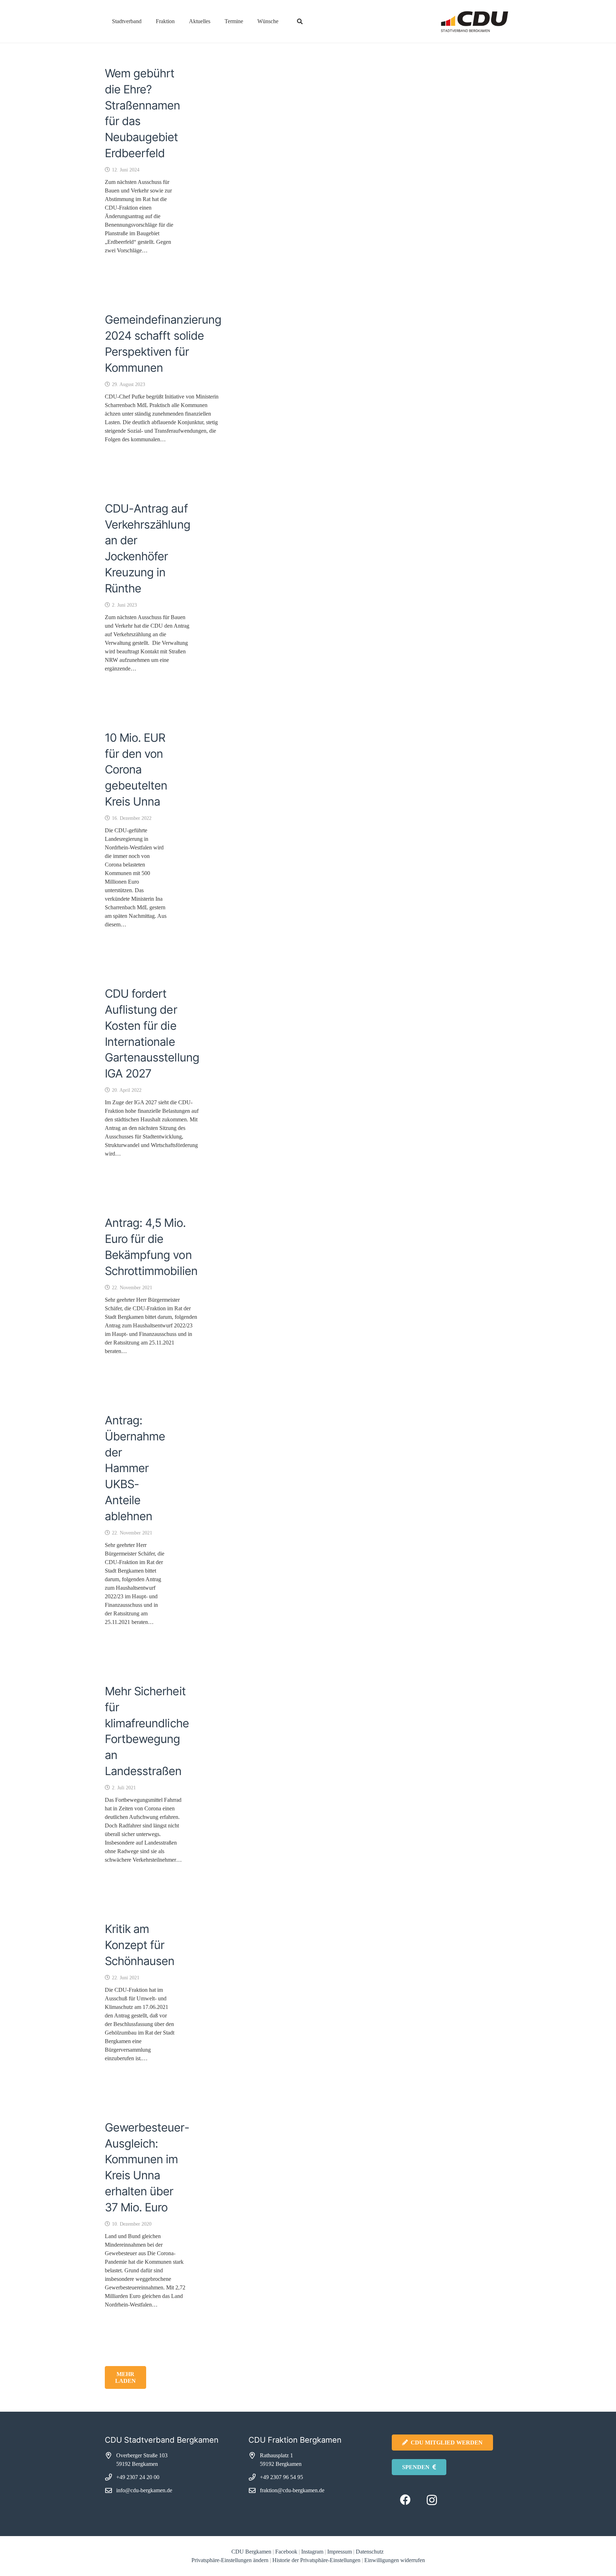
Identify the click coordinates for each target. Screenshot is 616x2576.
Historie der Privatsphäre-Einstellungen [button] (316, 2560)
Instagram (312, 2552)
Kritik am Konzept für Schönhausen (140, 1945)
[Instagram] (432, 2500)
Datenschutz (370, 2552)
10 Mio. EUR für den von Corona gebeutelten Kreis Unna (136, 770)
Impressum (340, 2552)
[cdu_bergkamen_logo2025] (455, 22)
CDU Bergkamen (251, 2552)
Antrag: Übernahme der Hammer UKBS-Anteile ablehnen (135, 1468)
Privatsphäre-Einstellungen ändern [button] (230, 2560)
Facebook (286, 2552)
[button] (147, 21)
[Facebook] (405, 2500)
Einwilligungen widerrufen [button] (395, 2560)
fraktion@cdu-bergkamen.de (292, 2490)
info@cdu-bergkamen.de (144, 2490)
